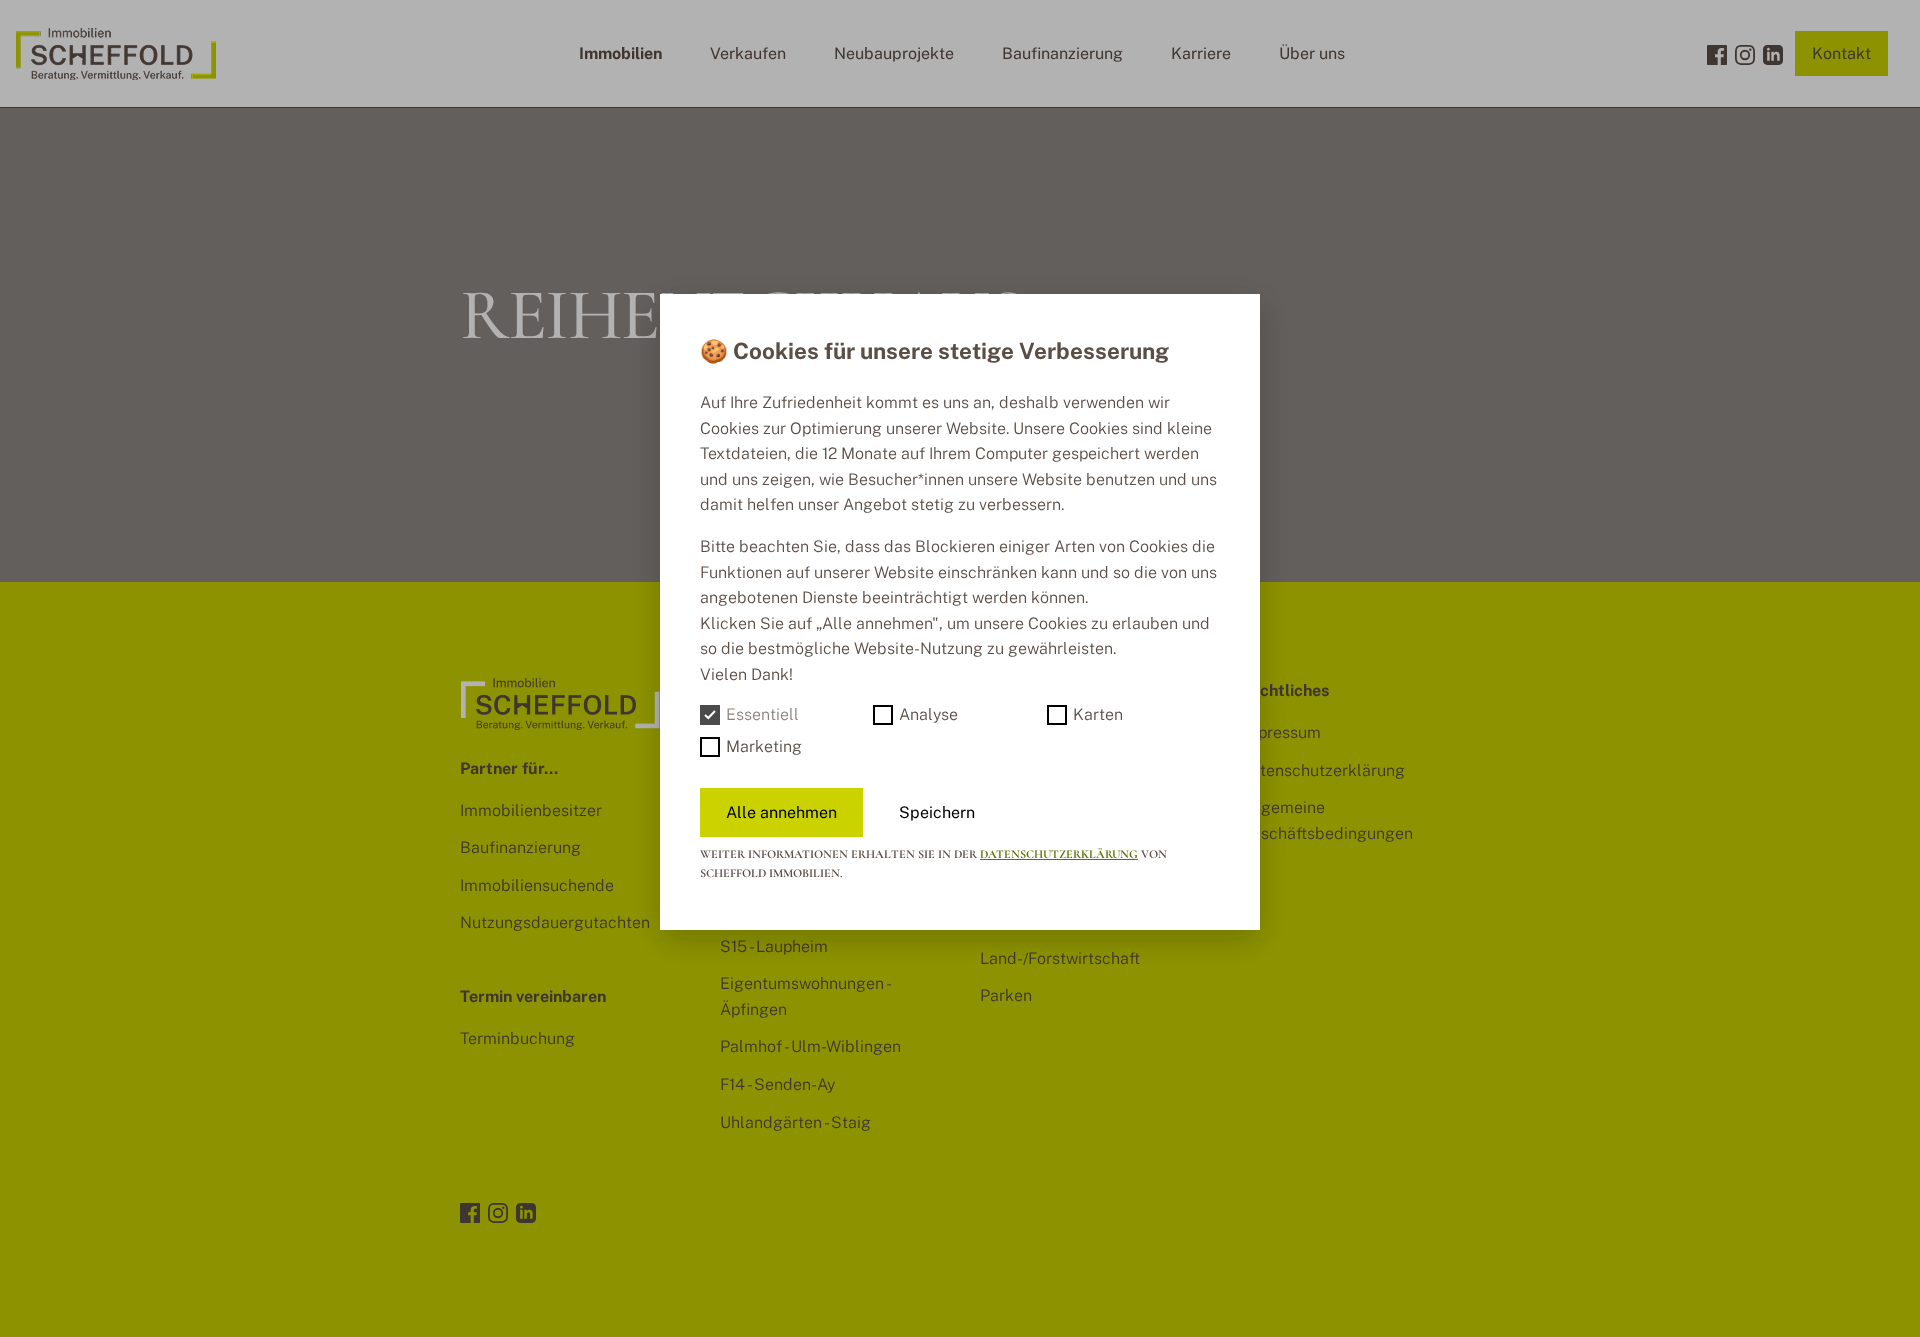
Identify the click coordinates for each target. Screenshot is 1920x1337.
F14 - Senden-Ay (777, 1084)
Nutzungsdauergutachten (555, 922)
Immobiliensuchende (537, 885)
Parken (1006, 995)
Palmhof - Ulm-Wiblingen (810, 1046)
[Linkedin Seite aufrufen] (1773, 54)
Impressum (1280, 732)
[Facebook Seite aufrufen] (1717, 54)
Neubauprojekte (894, 53)
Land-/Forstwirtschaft (1060, 958)
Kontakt (1841, 53)
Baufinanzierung (1062, 53)
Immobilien (620, 53)
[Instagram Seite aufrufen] (1745, 54)
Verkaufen (748, 53)
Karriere (1201, 53)
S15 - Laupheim (774, 946)
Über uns (1312, 53)
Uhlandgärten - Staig (795, 1122)
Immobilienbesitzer (531, 810)
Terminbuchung (517, 1038)
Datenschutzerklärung (1322, 770)
